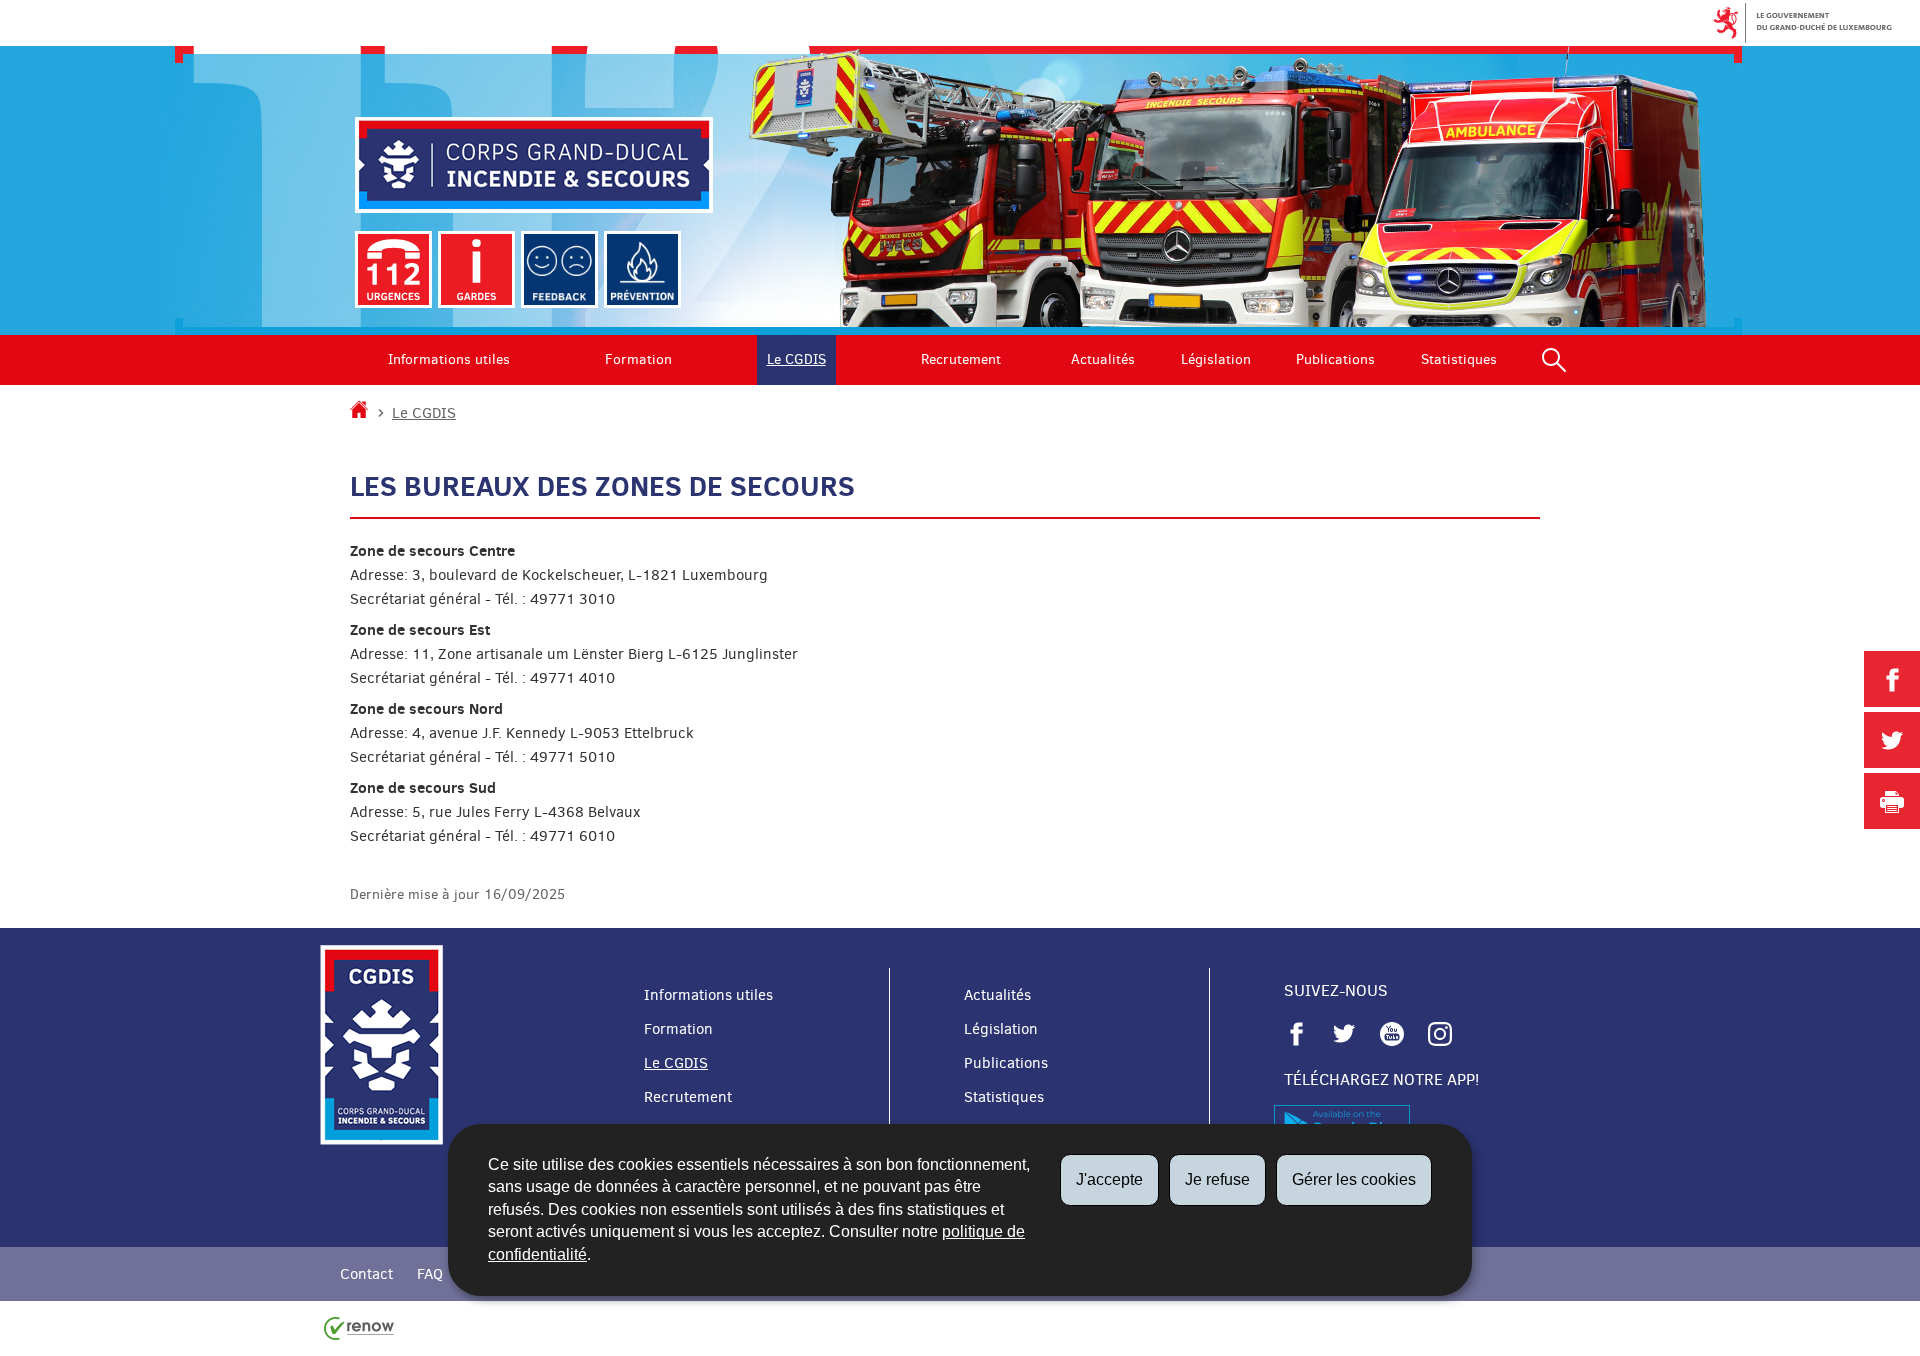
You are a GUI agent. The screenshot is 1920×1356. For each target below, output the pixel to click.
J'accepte (1109, 1179)
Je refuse (1217, 1179)
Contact (366, 1274)
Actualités (1103, 359)
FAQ (430, 1274)
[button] (1554, 360)
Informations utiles (449, 359)
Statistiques (1459, 359)
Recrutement (961, 359)
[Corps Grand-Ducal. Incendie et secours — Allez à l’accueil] (534, 165)
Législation (1216, 359)
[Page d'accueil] (359, 413)
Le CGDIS (796, 359)
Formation (638, 359)
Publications (1335, 359)
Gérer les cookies (1354, 1179)
